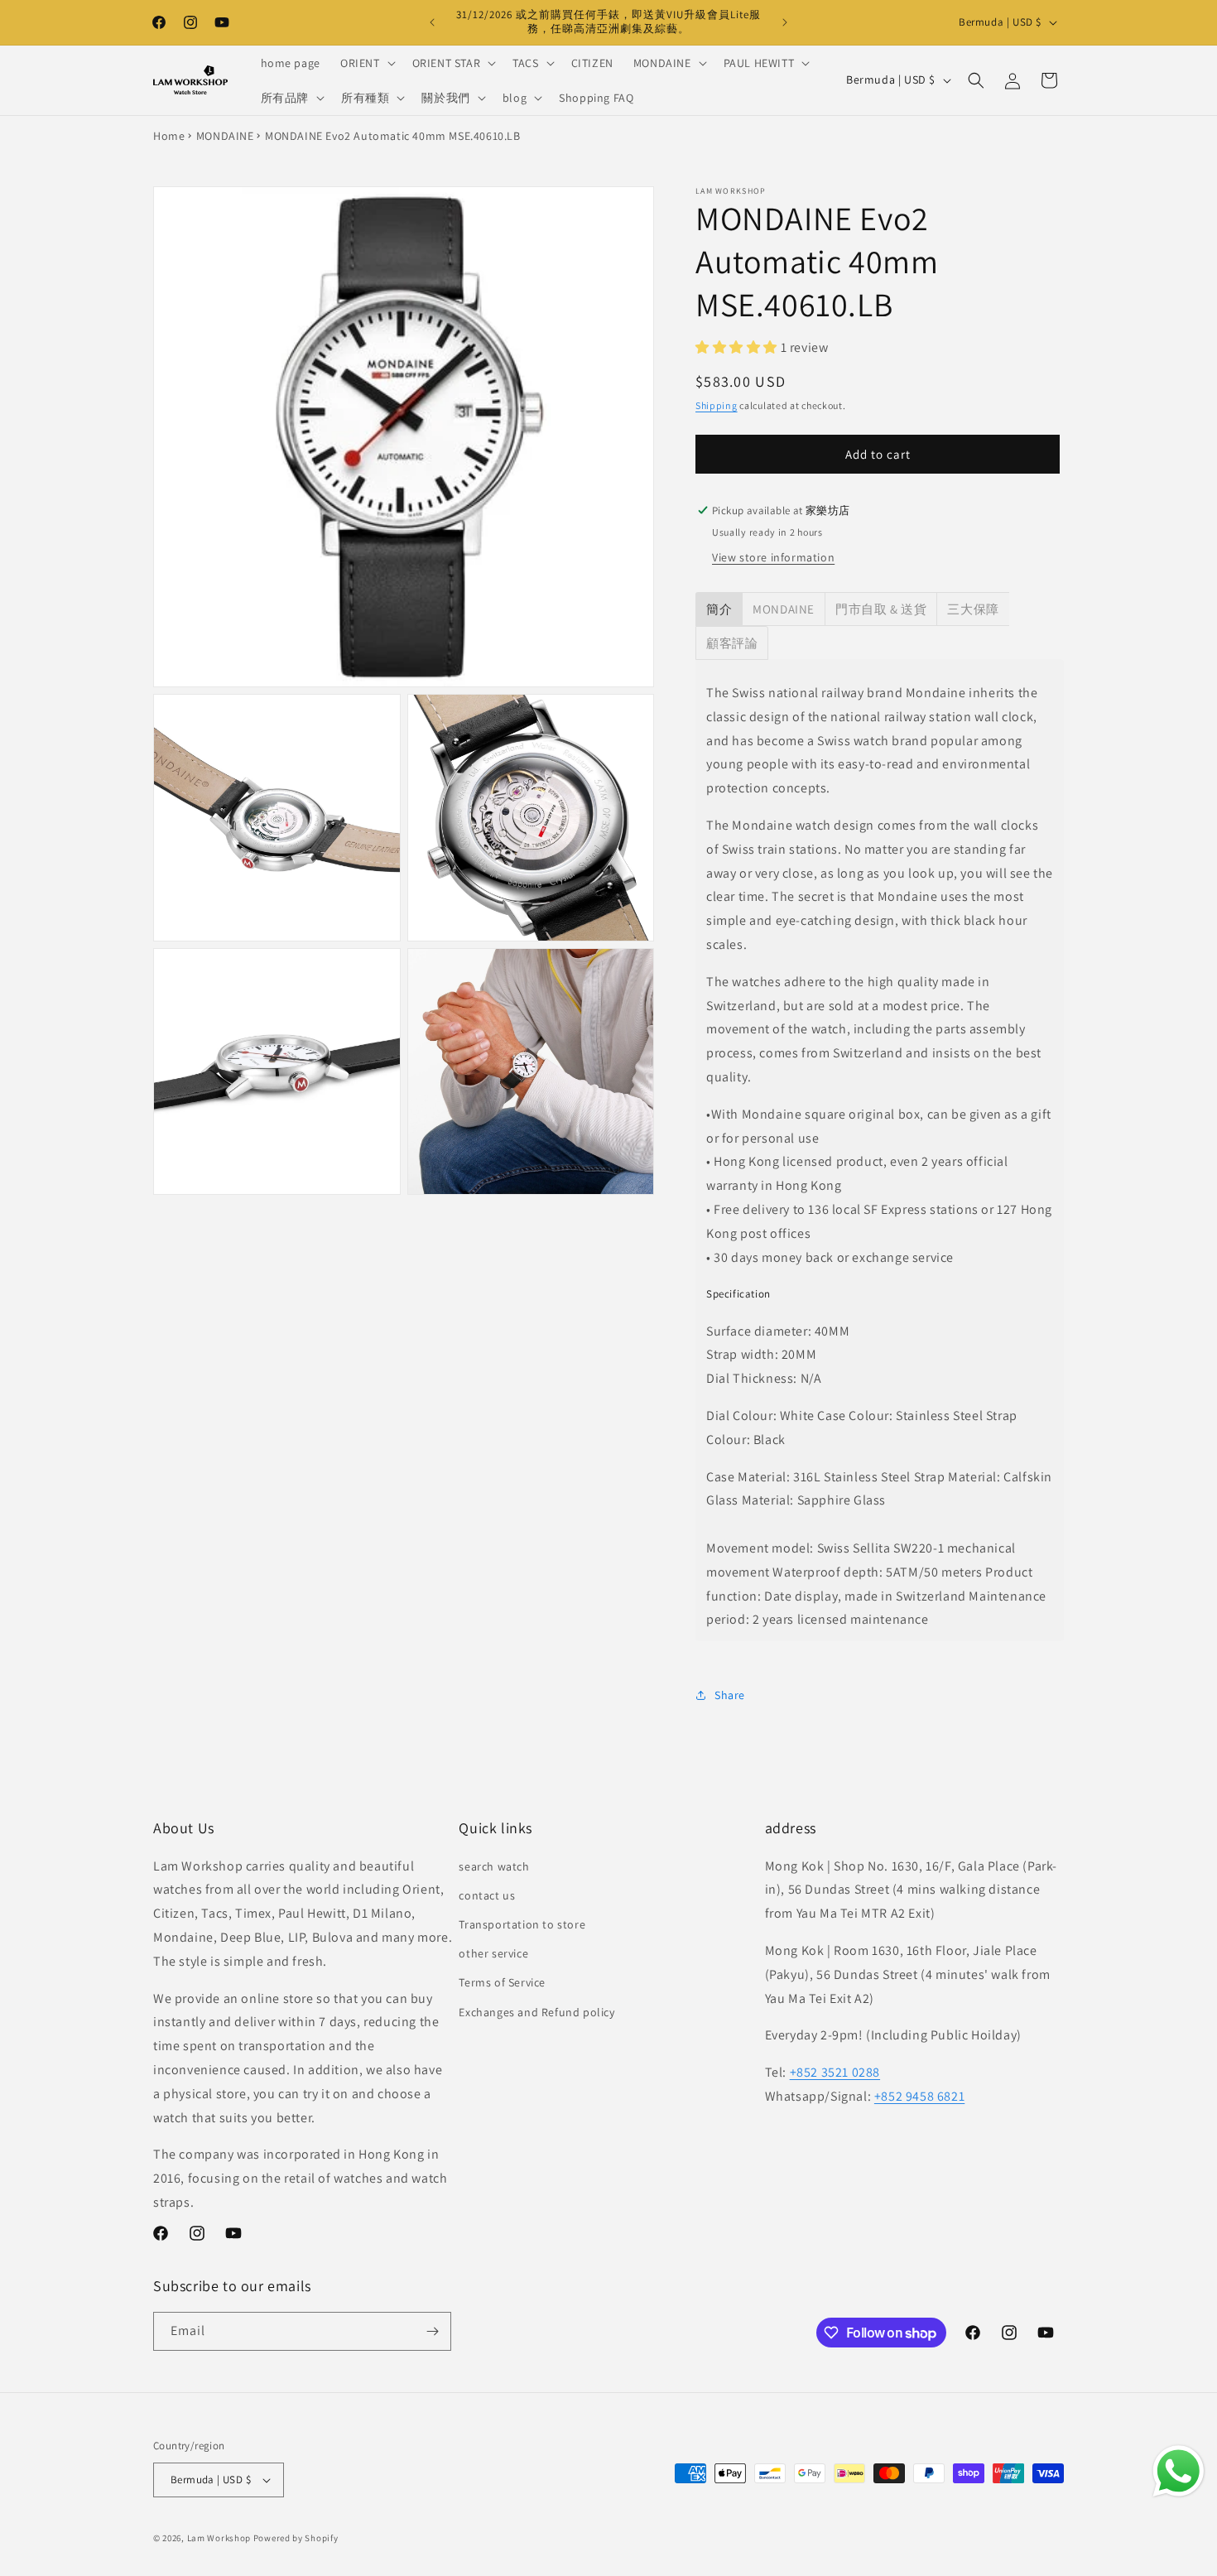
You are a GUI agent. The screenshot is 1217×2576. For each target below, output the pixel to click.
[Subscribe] (432, 2331)
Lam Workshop (219, 2538)
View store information (773, 557)
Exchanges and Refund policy (536, 2012)
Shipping (717, 405)
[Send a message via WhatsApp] (1179, 2471)
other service (493, 1953)
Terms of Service (502, 1982)
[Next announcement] (785, 22)
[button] (366, 63)
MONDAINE (225, 136)
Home (169, 136)
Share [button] (730, 1695)
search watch (494, 1866)
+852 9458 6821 (919, 2096)
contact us (487, 1895)
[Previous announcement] (432, 22)
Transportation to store (522, 1924)
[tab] (719, 609)
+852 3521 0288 (835, 2072)
